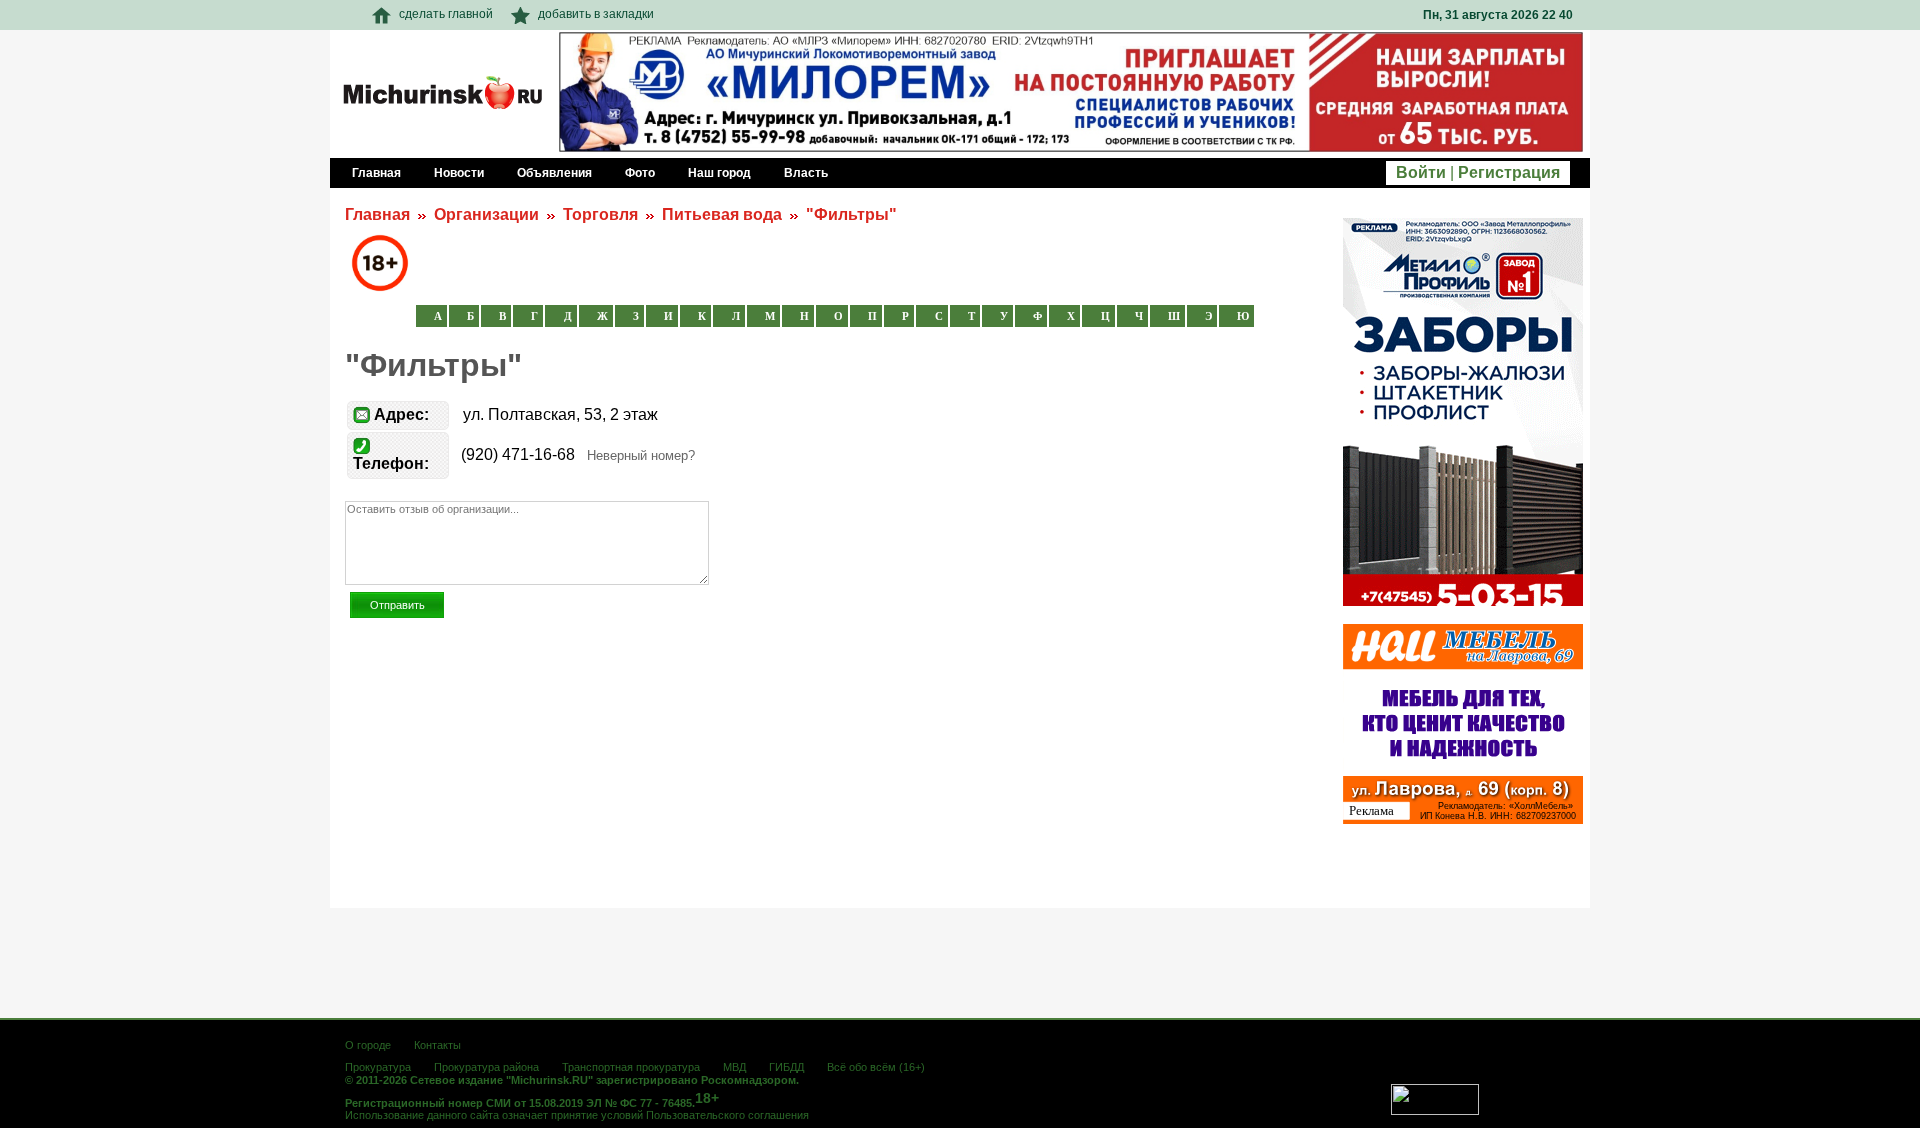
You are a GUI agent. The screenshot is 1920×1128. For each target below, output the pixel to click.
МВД (734, 1067)
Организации (486, 214)
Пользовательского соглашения (727, 1115)
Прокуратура (378, 1067)
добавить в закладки (596, 14)
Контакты (437, 1045)
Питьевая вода (722, 214)
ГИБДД (786, 1067)
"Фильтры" (851, 214)
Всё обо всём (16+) (876, 1067)
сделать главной (446, 14)
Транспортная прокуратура (631, 1067)
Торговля (600, 214)
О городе (368, 1045)
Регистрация (1509, 172)
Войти (1421, 172)
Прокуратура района (486, 1067)
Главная (377, 214)
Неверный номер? (641, 455)
